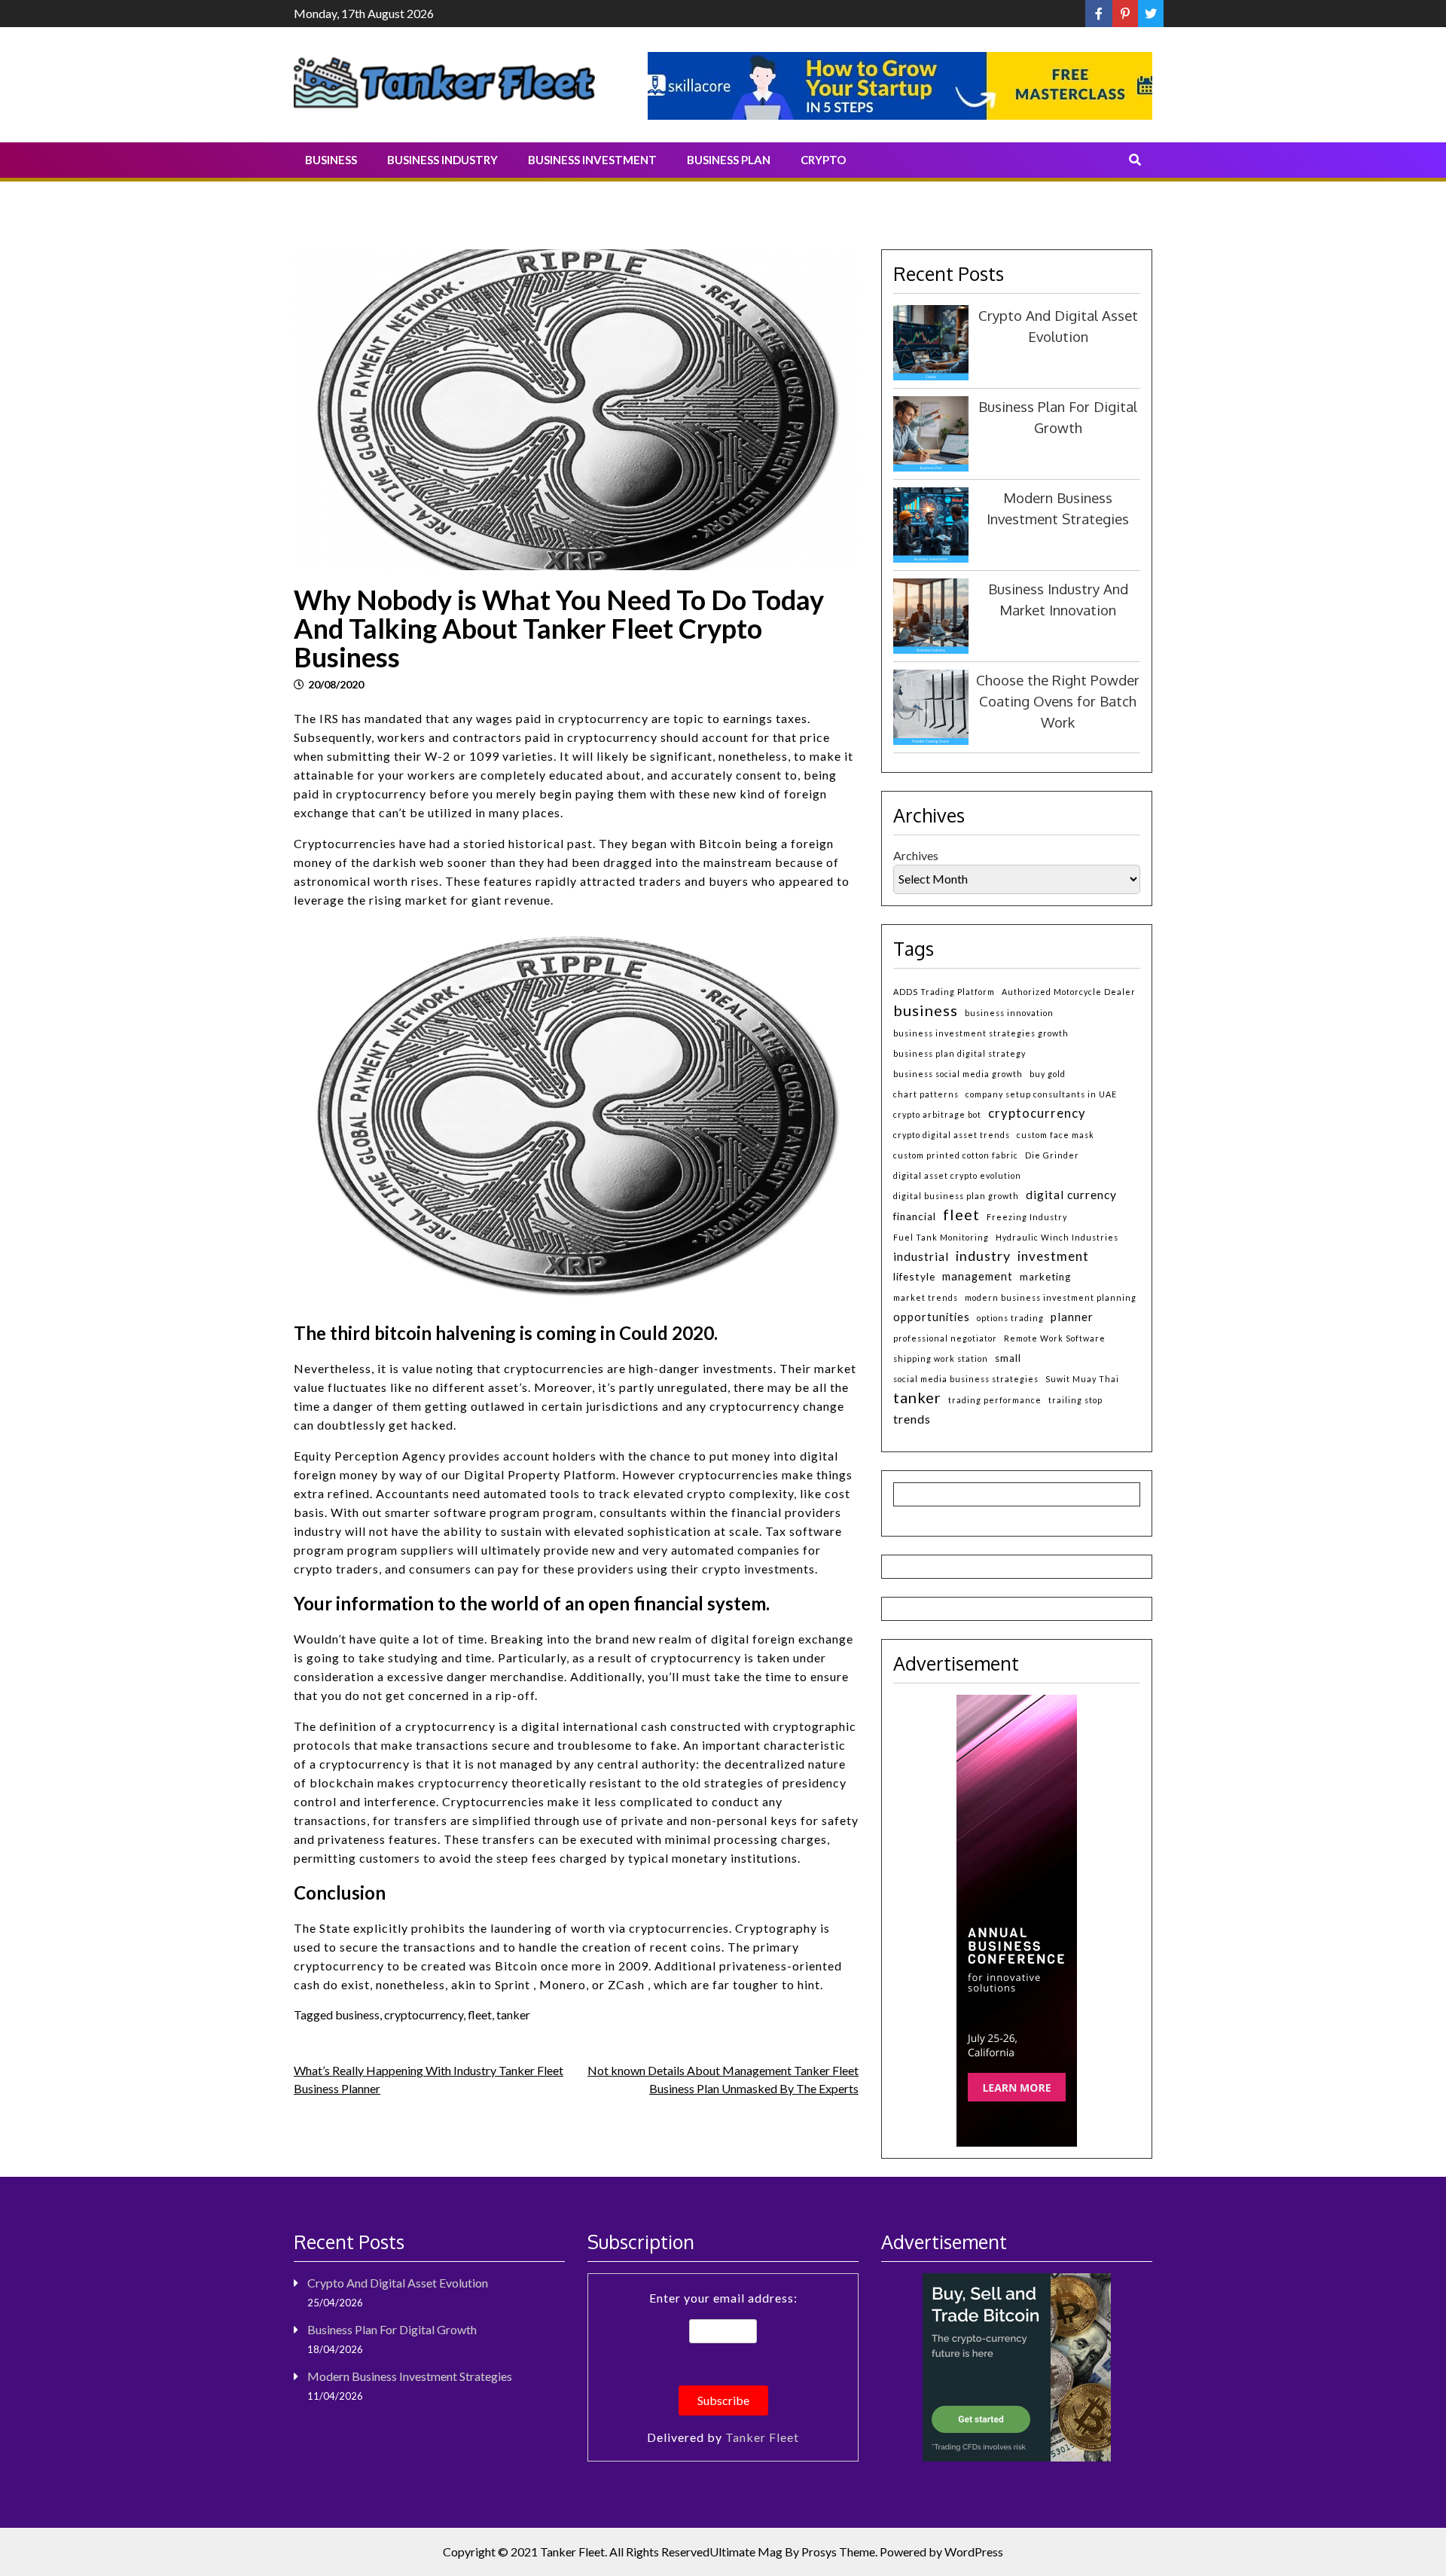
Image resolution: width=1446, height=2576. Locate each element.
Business (331, 160)
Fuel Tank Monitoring (941, 1237)
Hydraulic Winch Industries (1057, 1237)
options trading (1010, 1318)
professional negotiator (945, 1338)
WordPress (974, 2552)
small (1008, 1358)
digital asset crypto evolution (957, 1175)
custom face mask (1056, 1135)
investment (1053, 1256)
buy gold (1048, 1074)
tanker (513, 2014)
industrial (921, 1256)
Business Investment (592, 160)
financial (915, 1216)
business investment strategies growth (981, 1033)
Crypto (823, 160)
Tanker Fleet (762, 2437)
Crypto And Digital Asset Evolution (398, 2283)
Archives (916, 855)
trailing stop (1075, 1400)
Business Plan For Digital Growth (392, 2329)
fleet (480, 2014)
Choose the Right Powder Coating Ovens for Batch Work (1058, 701)
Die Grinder (1052, 1155)
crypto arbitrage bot (937, 1114)
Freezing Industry (1027, 1217)
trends (912, 1419)
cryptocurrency (424, 2014)
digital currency (1071, 1195)
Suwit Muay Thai (1082, 1379)
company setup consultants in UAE (1041, 1094)
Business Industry (442, 160)
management (978, 1276)
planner (1072, 1317)
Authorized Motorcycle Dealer (1069, 992)
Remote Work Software (1055, 1338)
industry (983, 1256)
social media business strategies (966, 1379)
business (357, 2014)
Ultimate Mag (746, 2552)
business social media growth (958, 1074)
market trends (926, 1297)
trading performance (995, 1400)
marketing (1045, 1277)
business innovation (1009, 1013)
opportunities (932, 1317)
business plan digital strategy (959, 1053)
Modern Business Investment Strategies (410, 2376)
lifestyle (914, 1276)
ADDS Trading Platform (944, 992)
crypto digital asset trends (952, 1135)
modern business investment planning (1051, 1297)
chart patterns (926, 1094)
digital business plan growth (956, 1196)
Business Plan (729, 160)
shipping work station (941, 1358)
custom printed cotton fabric (956, 1155)
